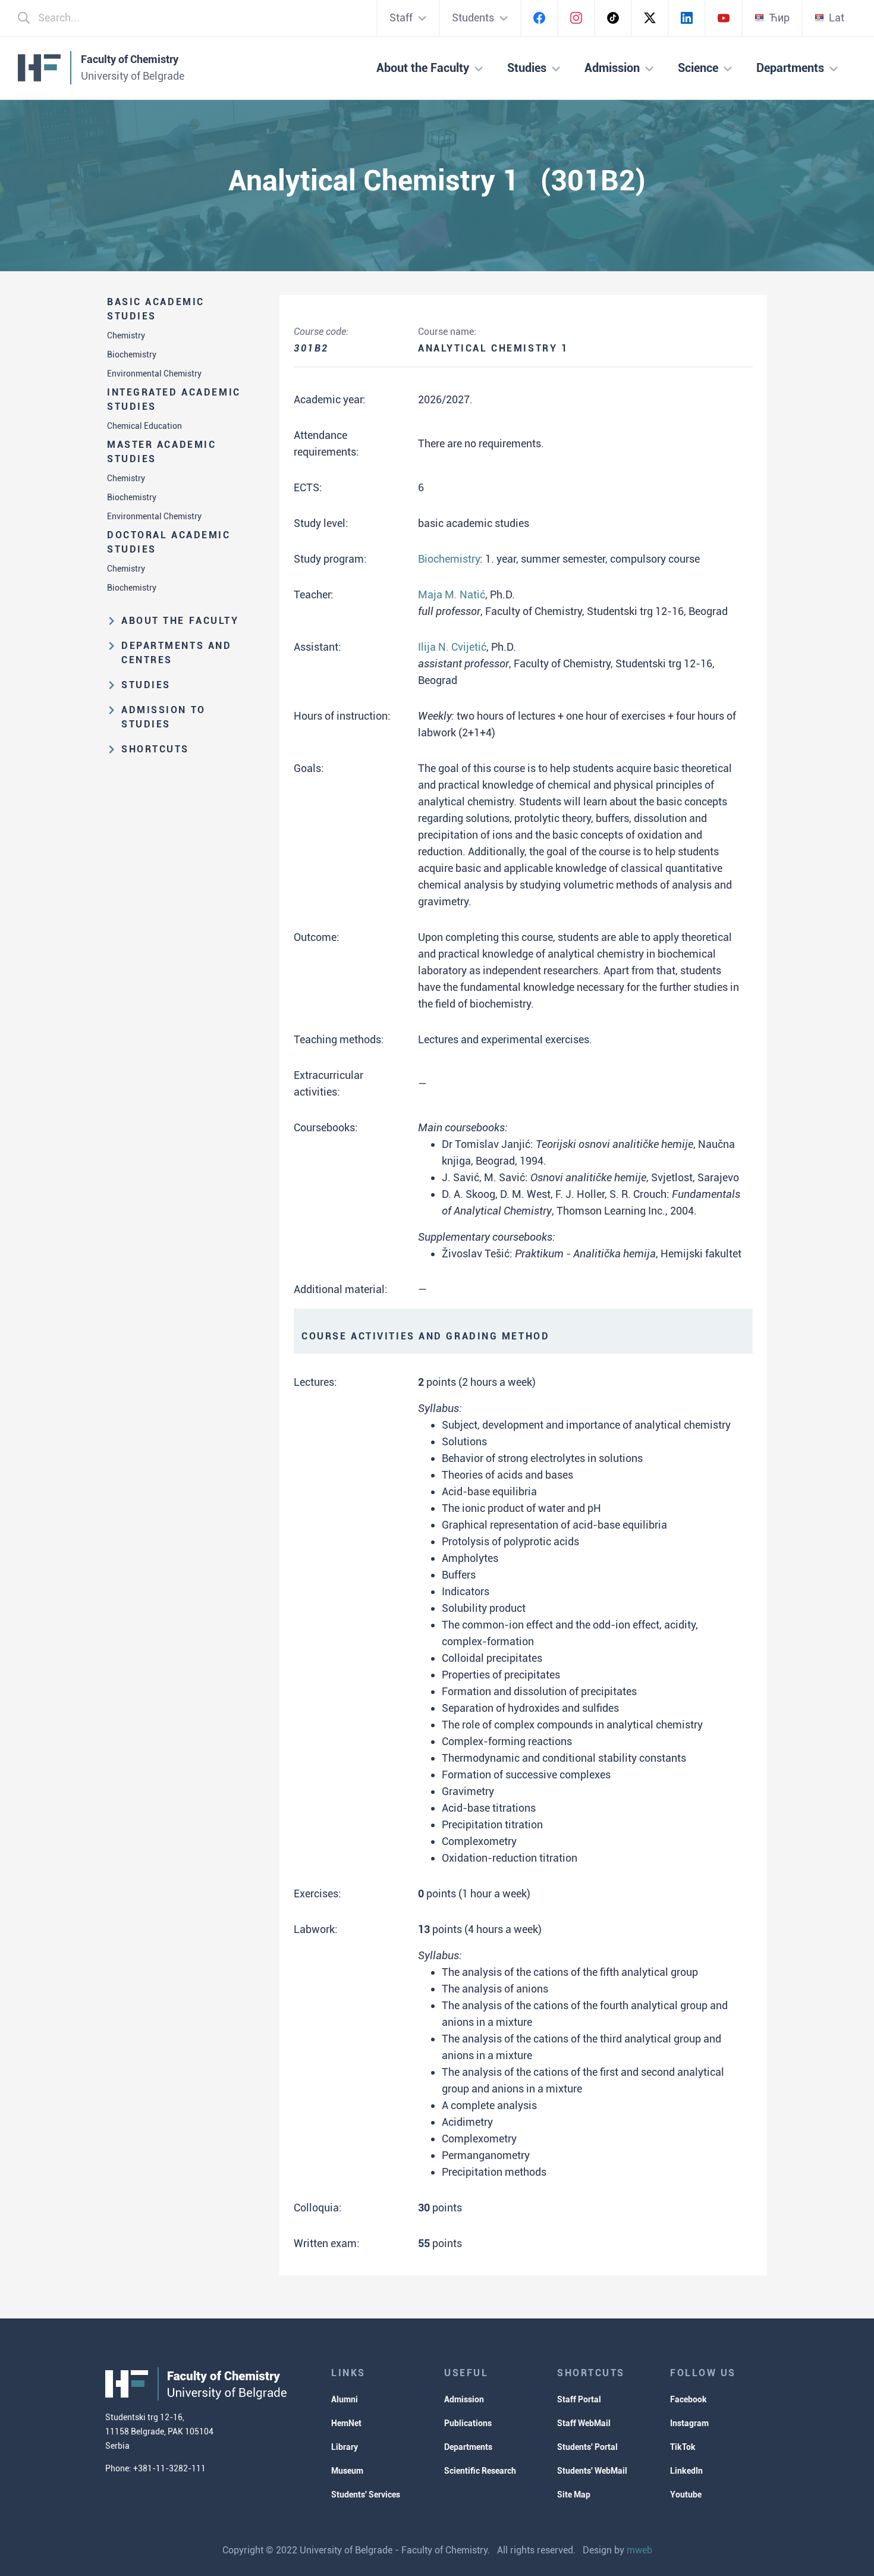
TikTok (683, 2447)
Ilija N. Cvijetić (452, 647)
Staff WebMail (584, 2423)
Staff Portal (579, 2399)
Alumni (345, 2399)
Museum (347, 2471)
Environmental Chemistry (154, 374)
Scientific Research (480, 2471)
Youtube (686, 2495)
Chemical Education (144, 426)
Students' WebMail (592, 2471)
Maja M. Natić (452, 594)
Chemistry (126, 335)
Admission (464, 2399)
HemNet (346, 2423)
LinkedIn (686, 2471)
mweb (639, 2550)
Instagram (689, 2423)
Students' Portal (587, 2447)
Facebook (688, 2399)
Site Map (574, 2495)
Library (345, 2447)
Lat (837, 18)
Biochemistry (132, 354)
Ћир (779, 18)
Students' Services (366, 2495)
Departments (468, 2447)
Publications (468, 2423)
